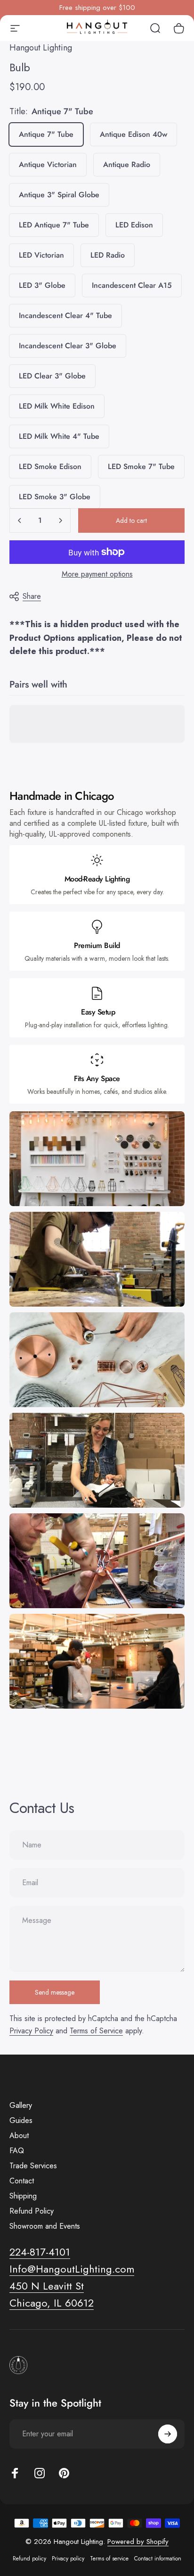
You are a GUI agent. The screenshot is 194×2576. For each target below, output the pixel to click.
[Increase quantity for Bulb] (60, 520)
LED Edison (134, 225)
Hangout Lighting (41, 48)
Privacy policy (68, 2559)
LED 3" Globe (42, 285)
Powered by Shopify (138, 2542)
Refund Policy (32, 2211)
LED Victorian (41, 255)
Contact (22, 2181)
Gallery (21, 2106)
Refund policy (29, 2559)
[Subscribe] (168, 2434)
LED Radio (108, 255)
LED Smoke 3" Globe (55, 497)
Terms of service (109, 2559)
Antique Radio (127, 164)
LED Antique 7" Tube (54, 225)
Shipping (23, 2196)
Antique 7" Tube (46, 134)
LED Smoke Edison (50, 466)
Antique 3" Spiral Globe (59, 195)
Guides (21, 2121)
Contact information (158, 2559)
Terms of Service (96, 2031)
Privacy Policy (31, 2031)
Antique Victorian (48, 164)
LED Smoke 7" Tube (141, 466)
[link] (47, 2286)
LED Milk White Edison (57, 406)
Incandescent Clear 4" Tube (65, 315)
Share (32, 596)
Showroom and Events (45, 2226)
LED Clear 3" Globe (52, 376)
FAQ (17, 2151)
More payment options (97, 574)
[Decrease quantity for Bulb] (20, 520)
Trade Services (33, 2166)
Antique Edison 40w (133, 134)
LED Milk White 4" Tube (59, 436)
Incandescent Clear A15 (132, 285)
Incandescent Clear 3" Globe (68, 346)
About (19, 2136)
